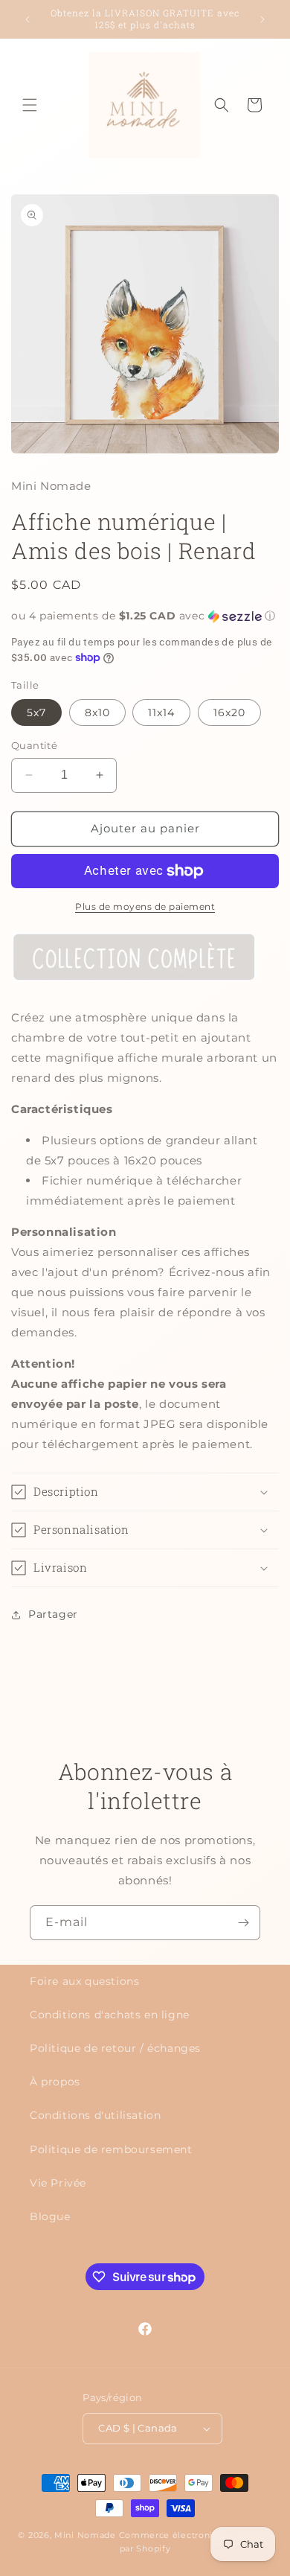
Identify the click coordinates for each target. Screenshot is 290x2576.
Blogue (50, 2216)
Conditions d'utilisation (95, 2115)
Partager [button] (53, 1614)
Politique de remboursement (111, 2149)
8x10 (97, 712)
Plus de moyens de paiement (145, 906)
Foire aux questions (84, 1981)
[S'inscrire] (243, 1923)
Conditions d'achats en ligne (110, 2015)
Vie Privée (58, 2183)
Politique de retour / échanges (115, 2048)
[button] (30, 105)
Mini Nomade (85, 2535)
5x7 (36, 712)
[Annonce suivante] (262, 19)
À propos (55, 2082)
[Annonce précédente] (28, 19)
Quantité (34, 745)
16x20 (229, 712)
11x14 (161, 712)
